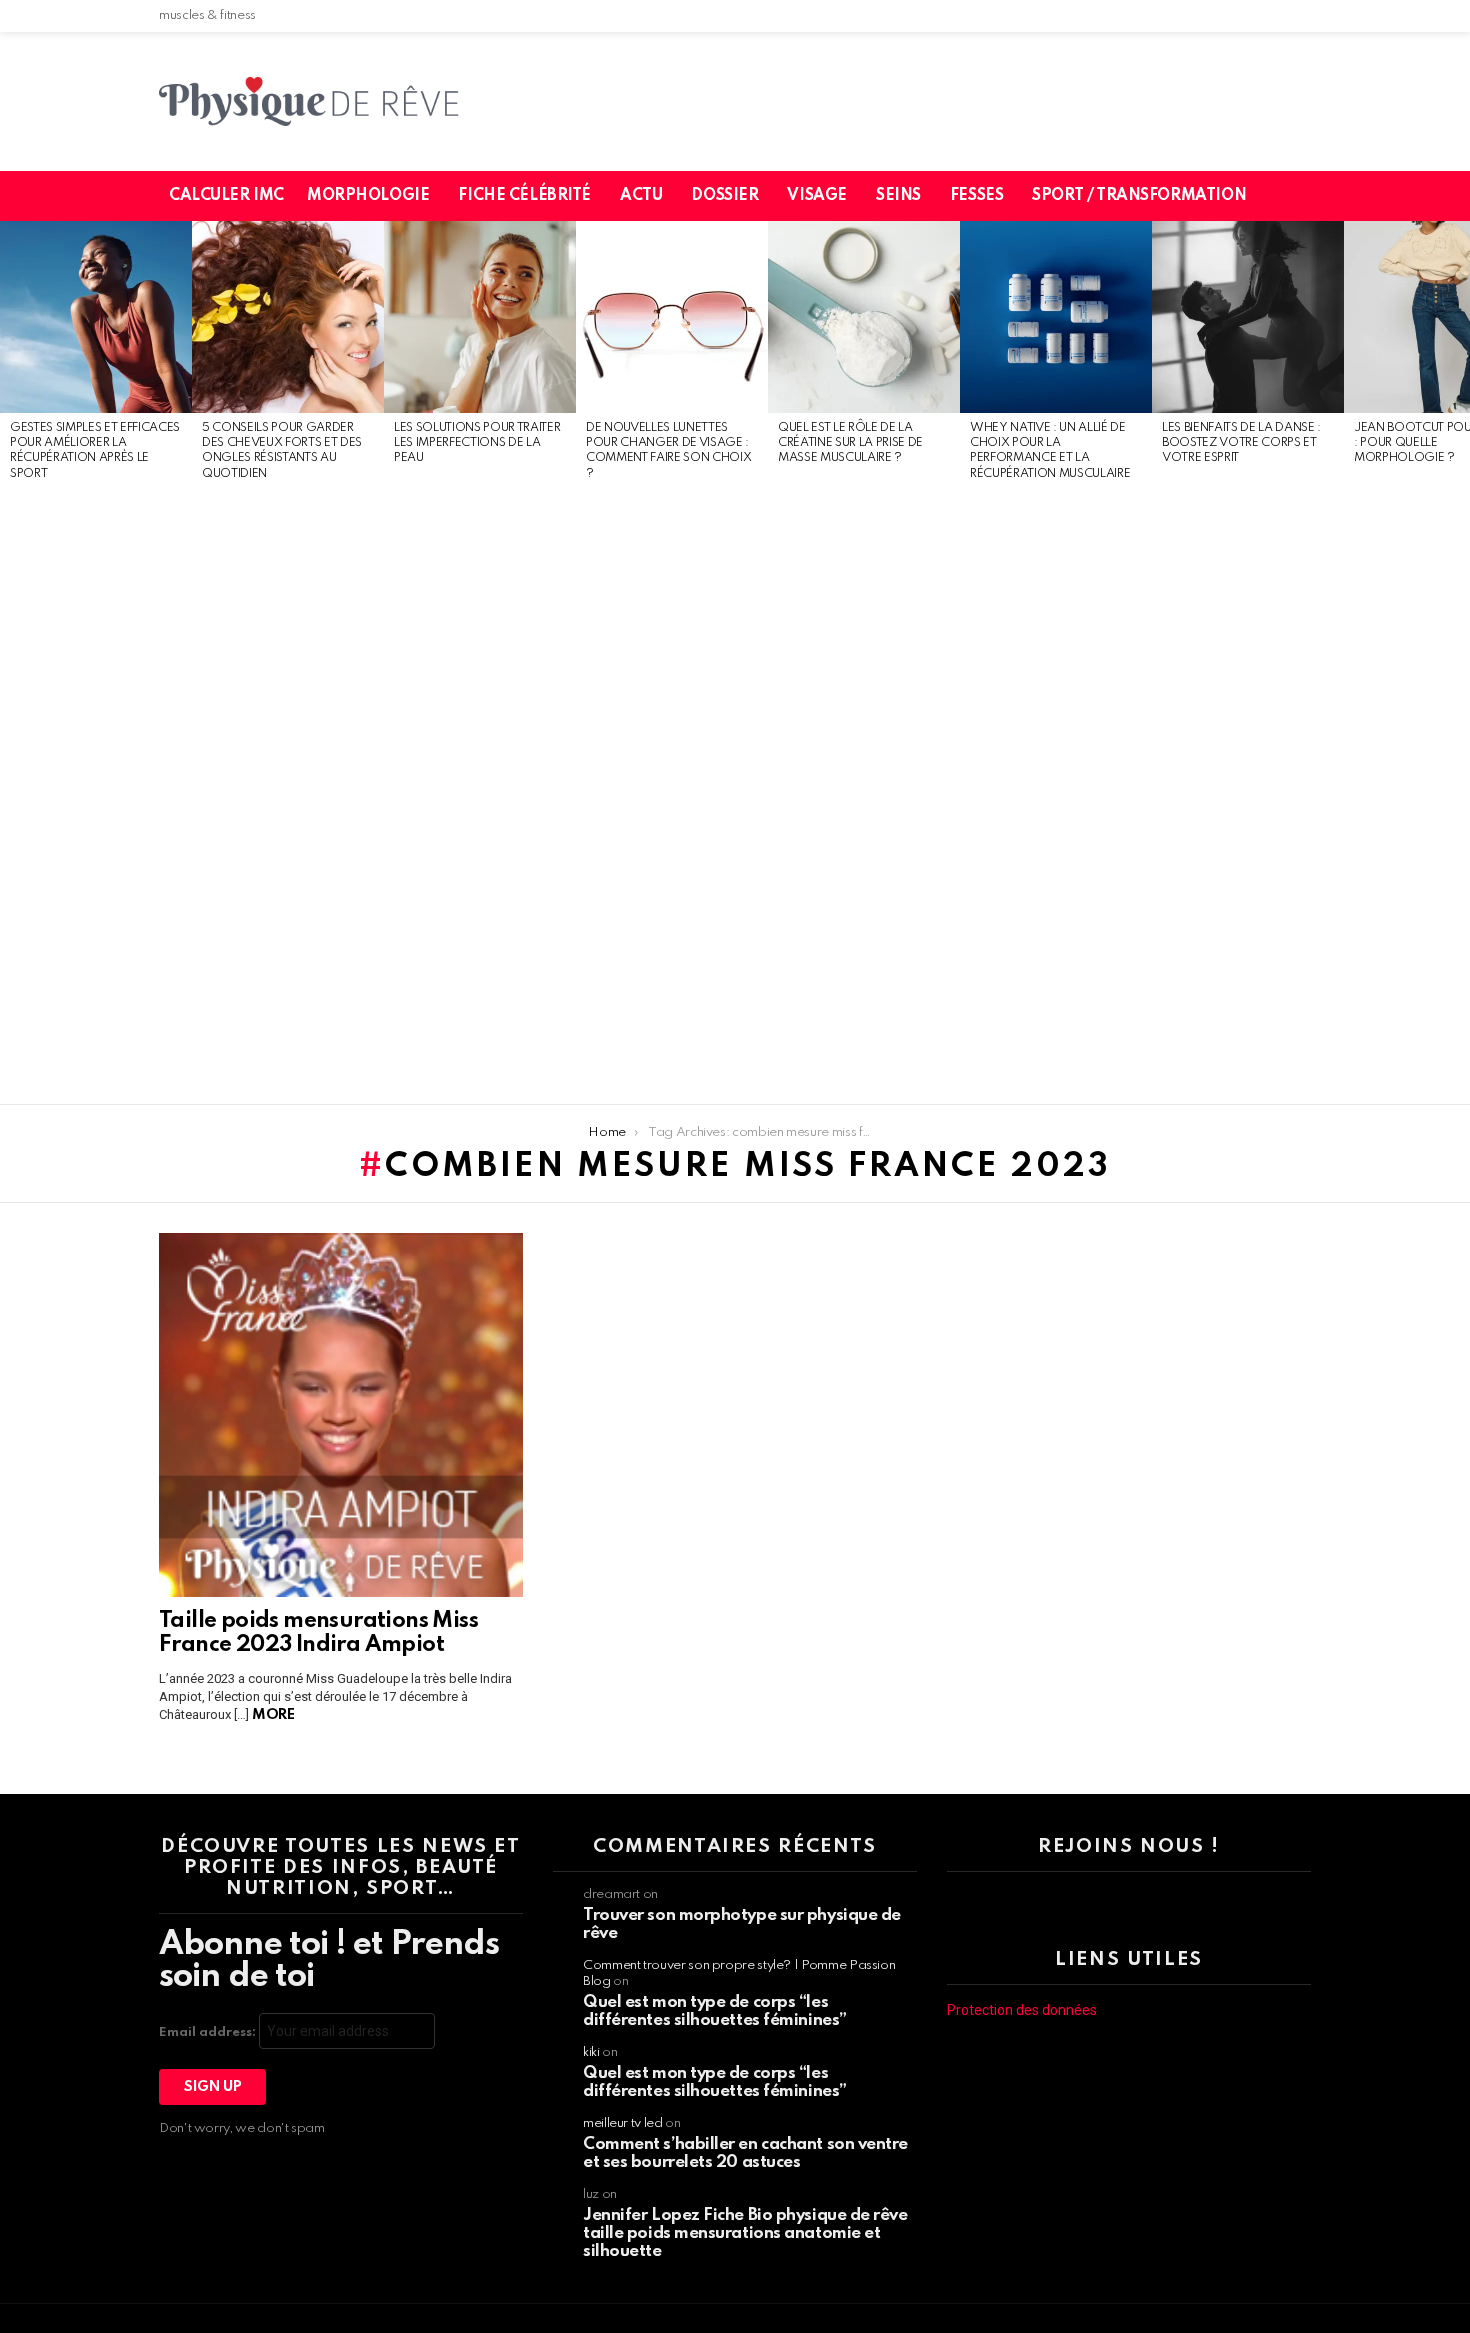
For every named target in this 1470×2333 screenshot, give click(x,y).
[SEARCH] (1308, 196)
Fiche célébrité (524, 196)
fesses (976, 196)
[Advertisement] (96, 794)
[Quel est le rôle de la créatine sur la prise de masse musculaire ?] (864, 317)
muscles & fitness (207, 15)
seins (898, 196)
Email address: (209, 2032)
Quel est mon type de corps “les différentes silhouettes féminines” (715, 2011)
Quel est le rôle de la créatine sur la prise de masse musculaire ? (850, 443)
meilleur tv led (623, 2123)
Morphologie (368, 196)
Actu (641, 196)
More (273, 1715)
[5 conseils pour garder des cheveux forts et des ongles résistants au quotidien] (288, 317)
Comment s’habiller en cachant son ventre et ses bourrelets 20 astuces (745, 2153)
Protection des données (1022, 2010)
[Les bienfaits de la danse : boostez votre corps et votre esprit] (1248, 317)
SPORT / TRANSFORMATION (1139, 196)
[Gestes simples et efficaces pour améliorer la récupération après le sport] (96, 317)
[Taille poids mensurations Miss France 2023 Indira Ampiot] (341, 1415)
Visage (816, 196)
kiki (591, 2052)
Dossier (724, 196)
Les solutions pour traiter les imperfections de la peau (477, 443)
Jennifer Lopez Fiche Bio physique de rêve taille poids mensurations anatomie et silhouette (745, 2233)
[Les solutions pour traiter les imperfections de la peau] (480, 317)
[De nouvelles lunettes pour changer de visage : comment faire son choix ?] (672, 317)
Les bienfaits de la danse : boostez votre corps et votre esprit (1241, 443)
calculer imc (226, 196)
